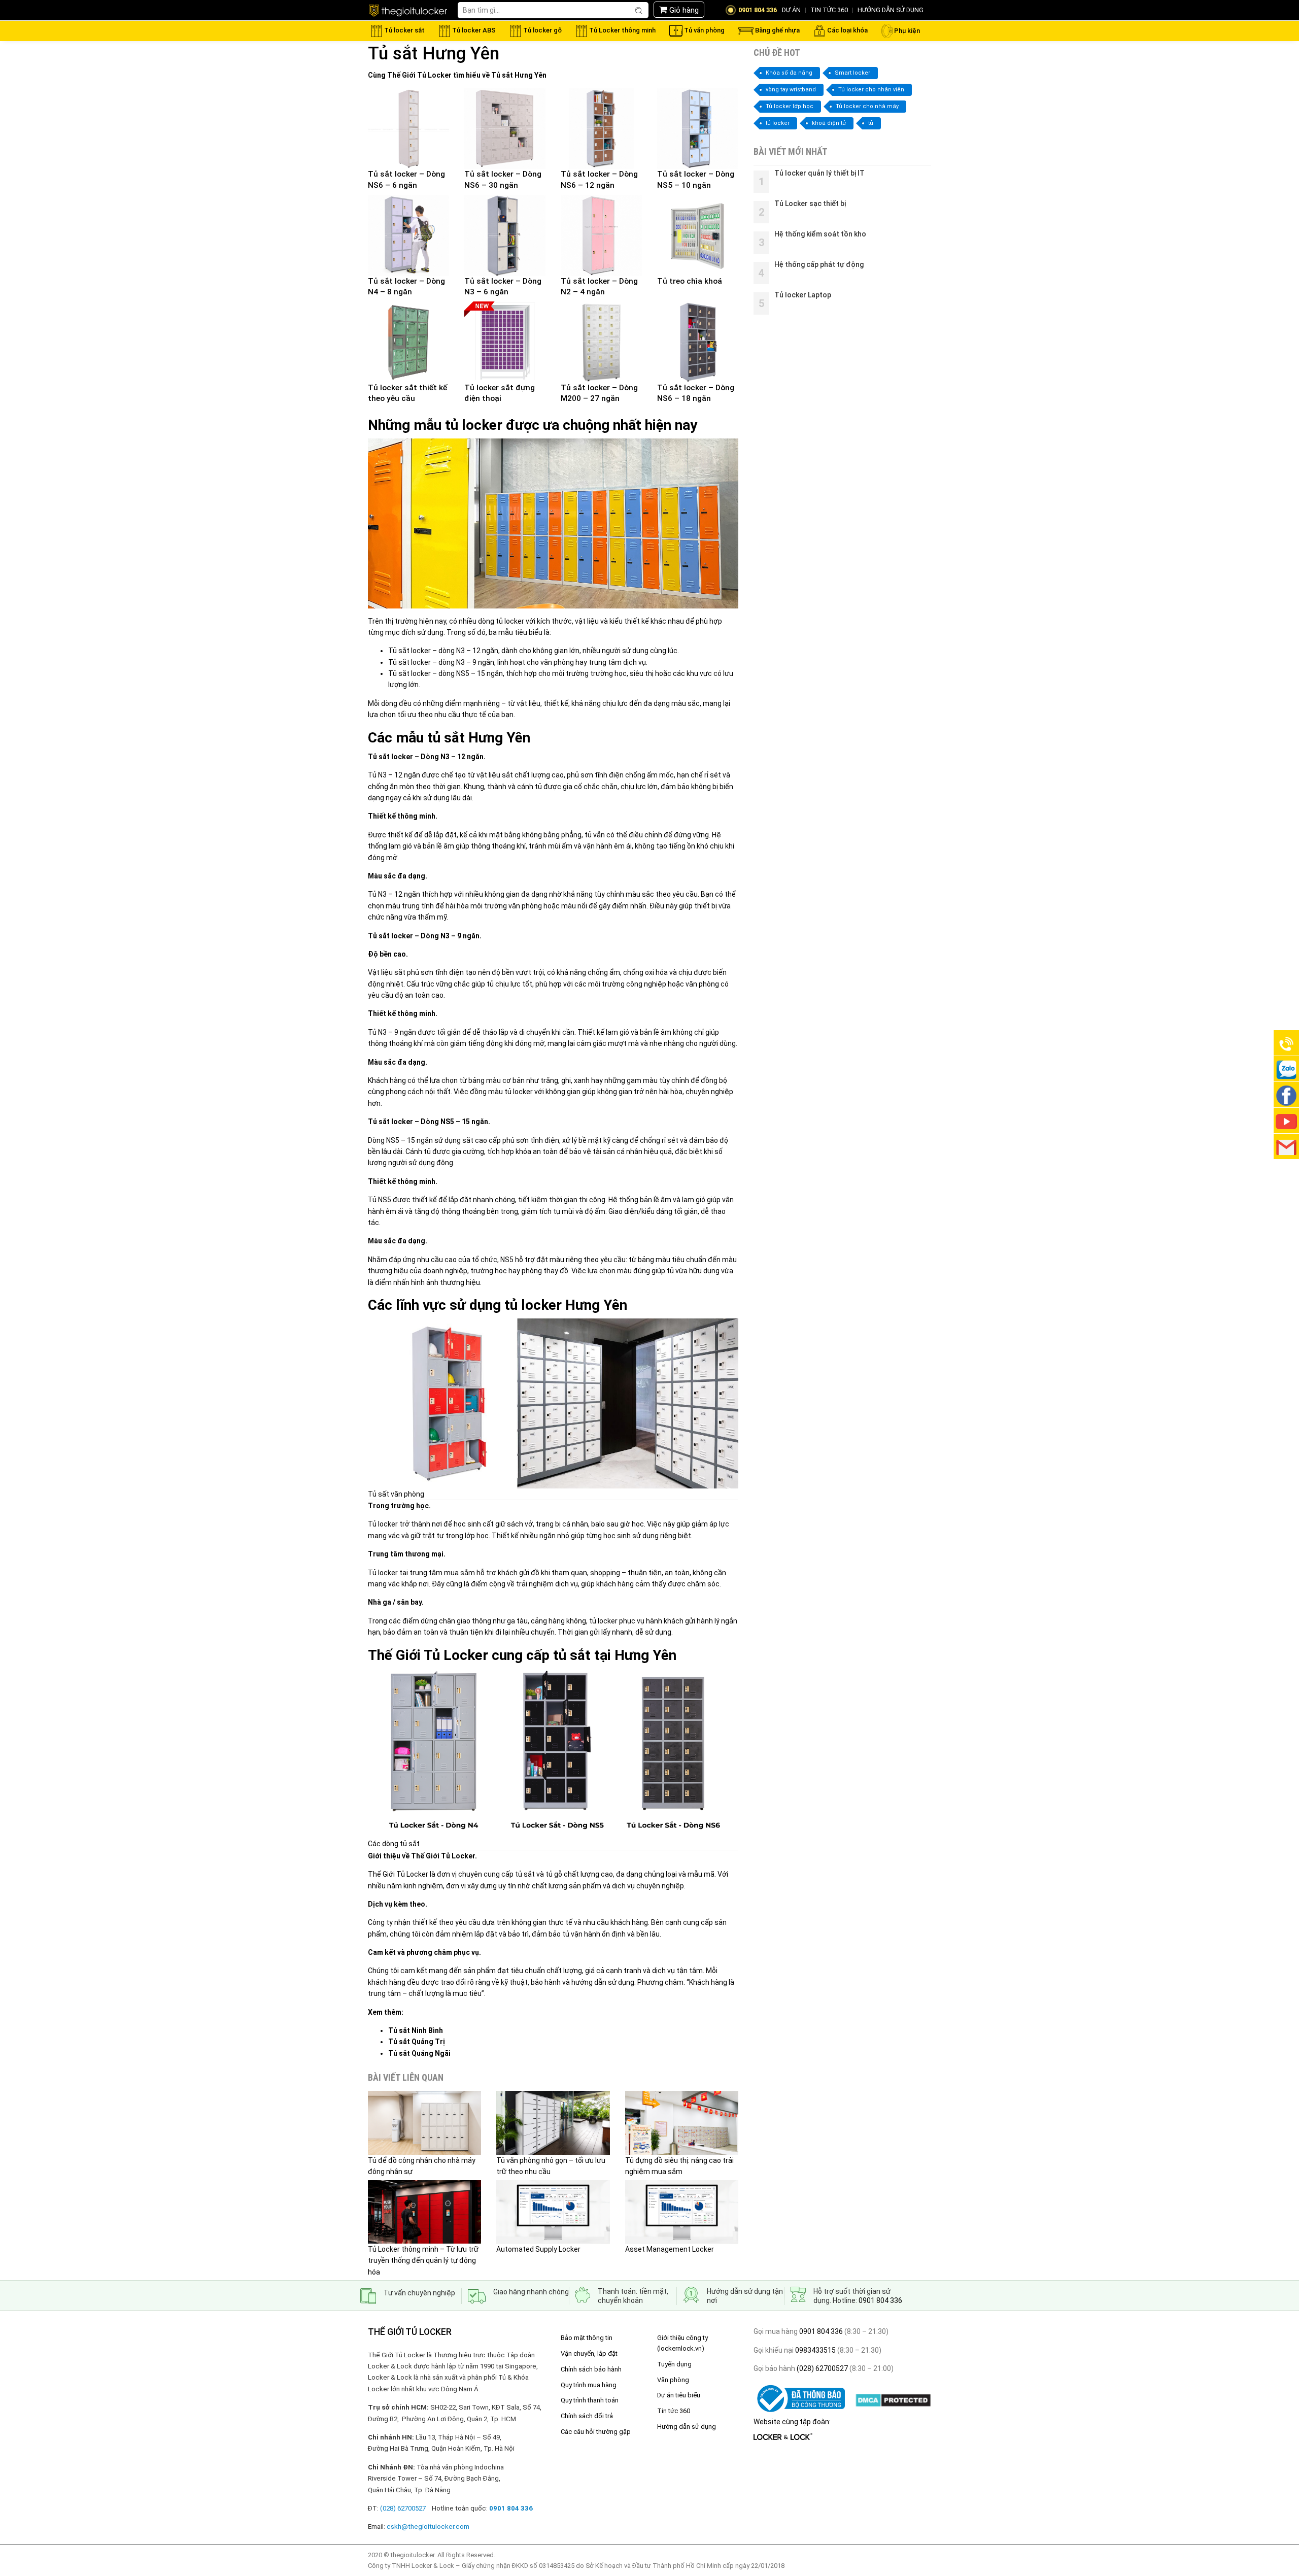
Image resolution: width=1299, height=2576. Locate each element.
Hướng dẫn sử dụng (687, 2427)
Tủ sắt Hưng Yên (519, 75)
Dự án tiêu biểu (679, 2395)
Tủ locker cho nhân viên (871, 90)
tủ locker (778, 123)
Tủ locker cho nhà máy (867, 106)
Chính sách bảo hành (591, 2369)
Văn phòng (673, 2380)
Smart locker (852, 73)
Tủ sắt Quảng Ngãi (419, 2053)
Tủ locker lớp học (790, 106)
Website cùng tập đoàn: (792, 2422)
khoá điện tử (829, 123)
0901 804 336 (880, 2300)
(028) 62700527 (822, 2368)
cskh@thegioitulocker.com (428, 2527)
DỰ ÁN (791, 10)
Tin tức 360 (674, 2411)
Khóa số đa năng (789, 73)
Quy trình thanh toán (590, 2400)
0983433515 (815, 2350)
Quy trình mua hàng (589, 2385)
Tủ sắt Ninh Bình (416, 2030)
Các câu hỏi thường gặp (596, 2432)
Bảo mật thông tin (587, 2338)
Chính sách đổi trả (587, 2416)
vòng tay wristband (791, 90)
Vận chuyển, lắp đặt (589, 2353)
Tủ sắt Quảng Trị (417, 2042)
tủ (871, 123)
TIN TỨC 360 (829, 10)
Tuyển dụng (674, 2364)
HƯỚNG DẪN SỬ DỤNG (891, 10)
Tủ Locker (434, 75)
